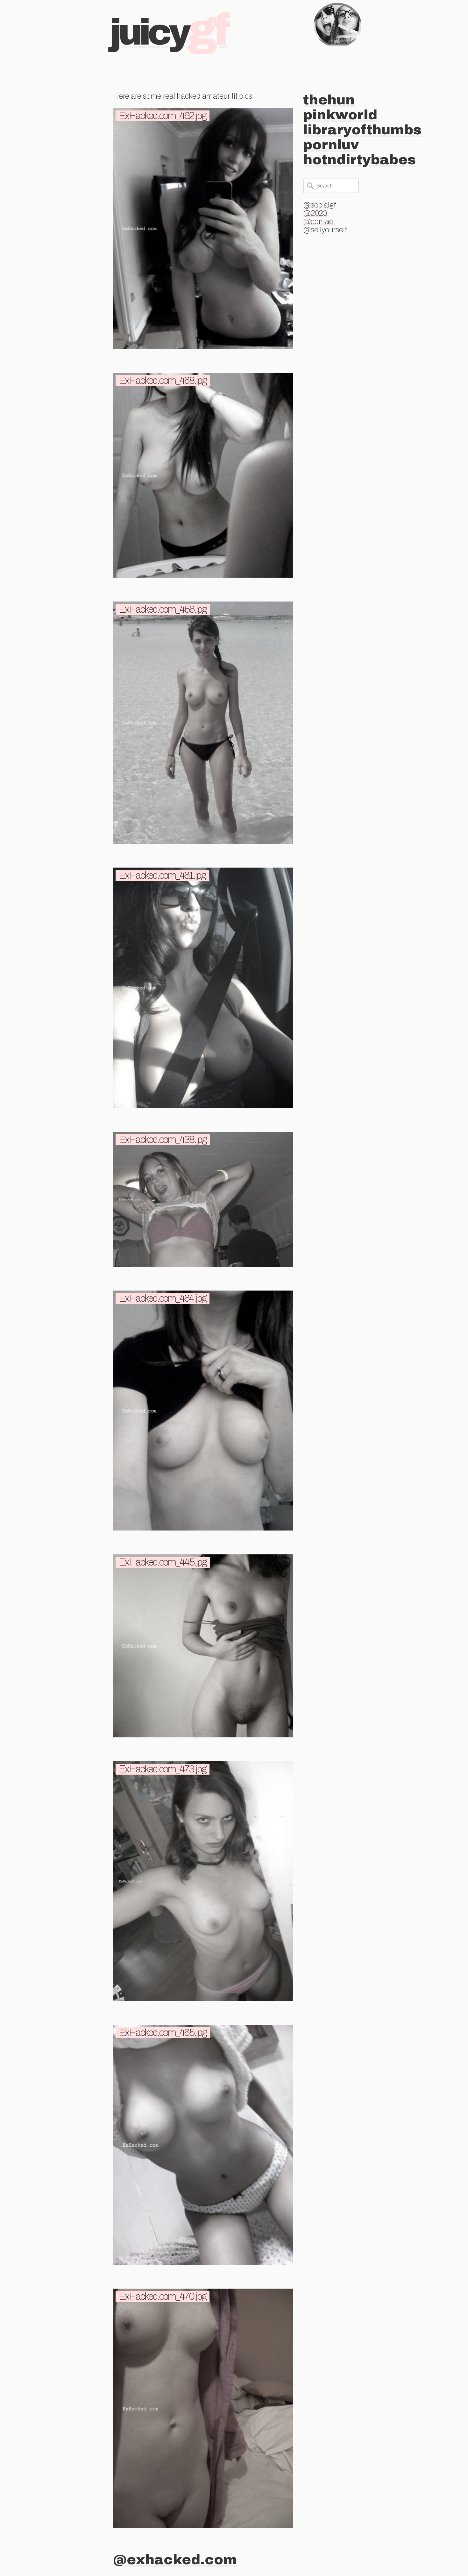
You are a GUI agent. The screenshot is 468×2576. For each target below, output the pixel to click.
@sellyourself (325, 230)
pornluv (331, 145)
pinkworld (340, 115)
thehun (329, 100)
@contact (319, 222)
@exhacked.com (175, 2560)
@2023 (315, 213)
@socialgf (320, 205)
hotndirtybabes (359, 160)
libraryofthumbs (362, 130)
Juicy (169, 32)
